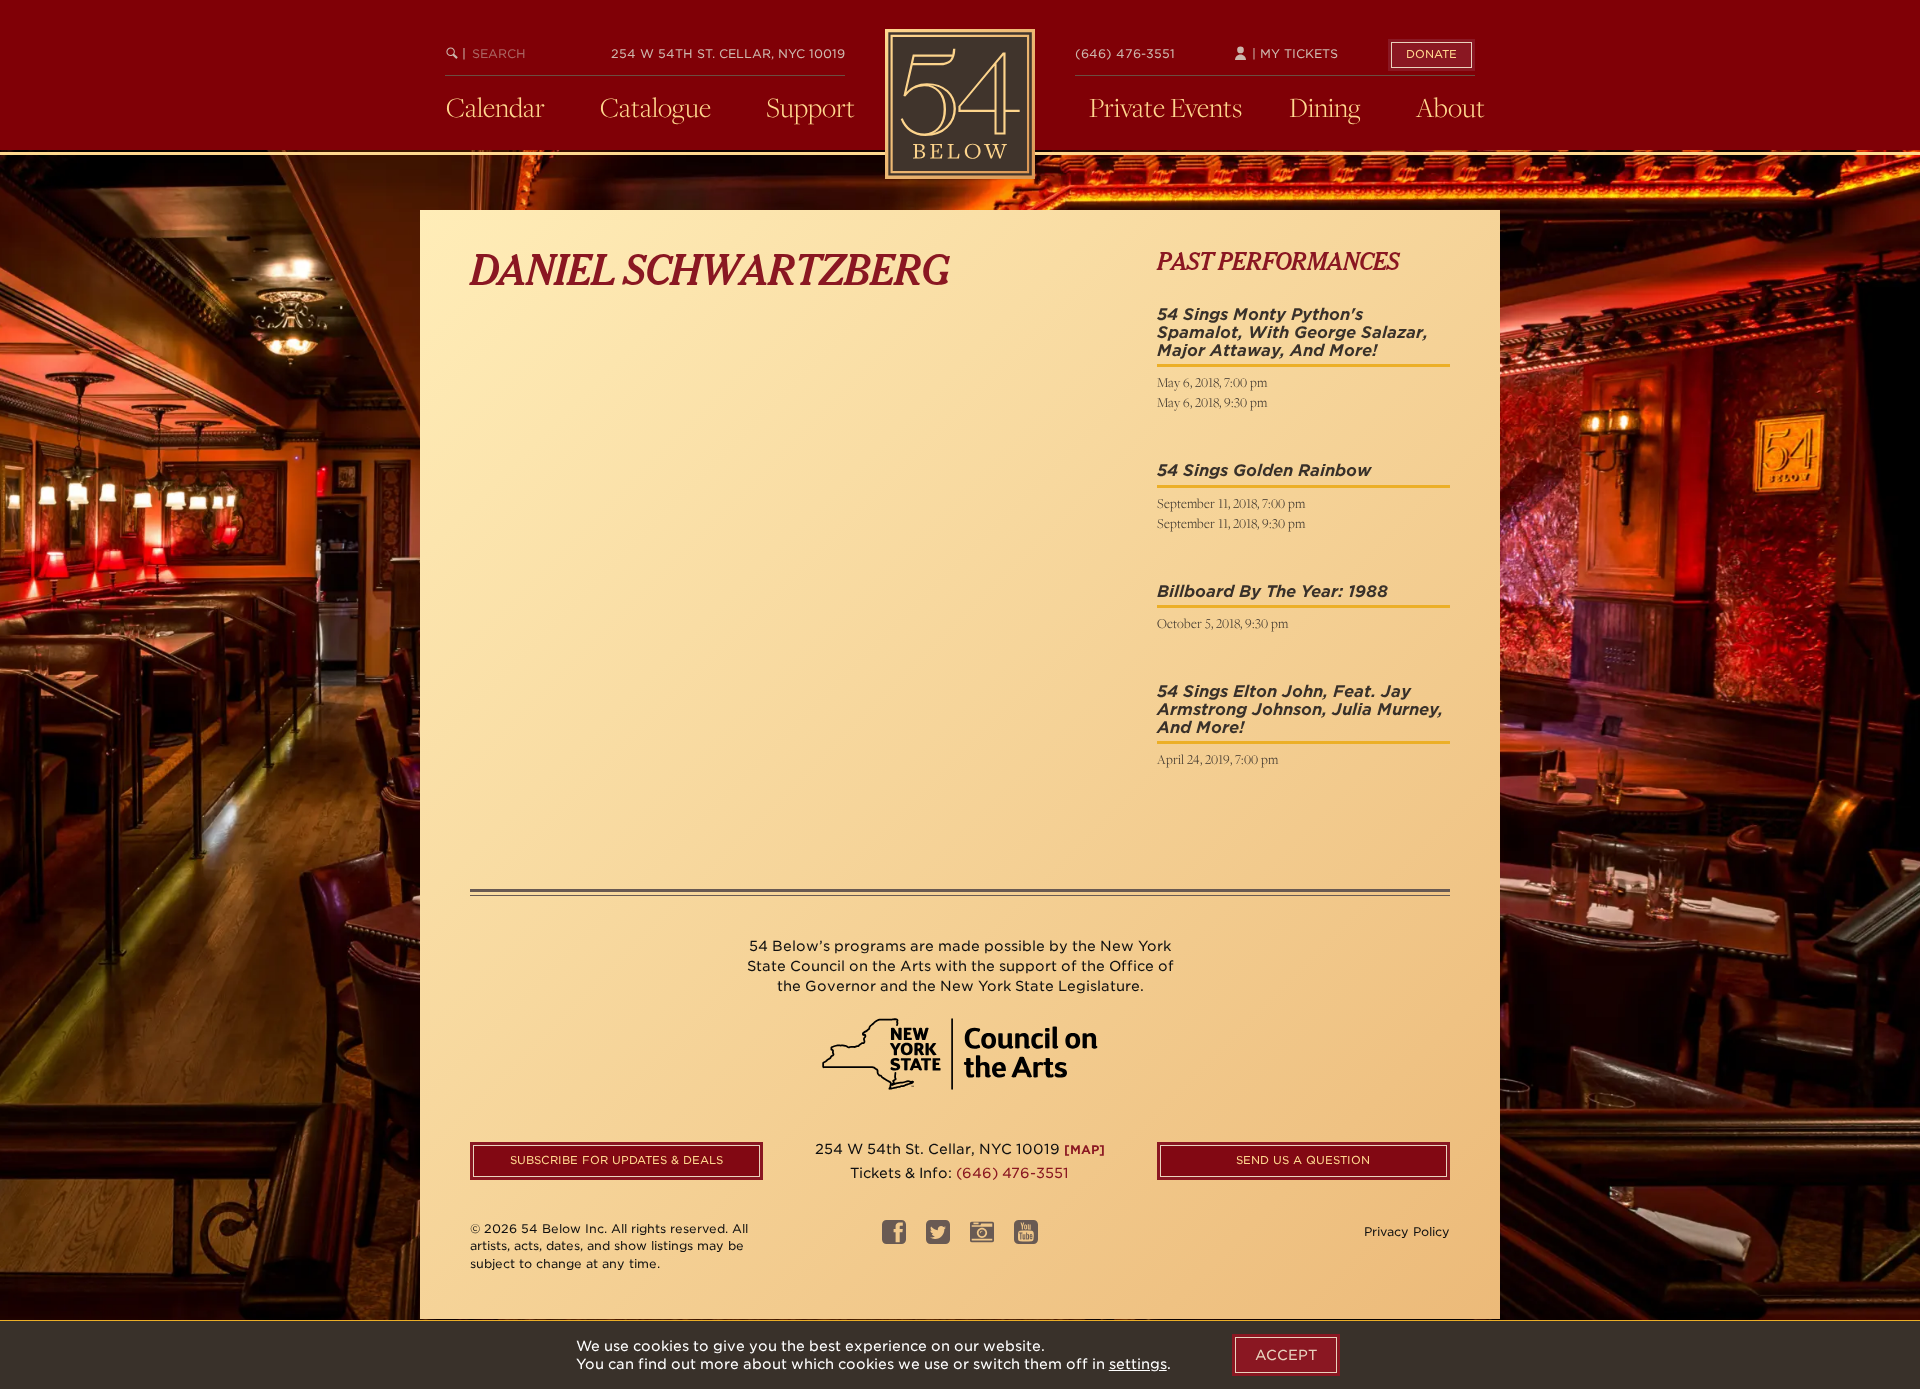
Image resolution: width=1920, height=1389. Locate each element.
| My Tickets (1293, 53)
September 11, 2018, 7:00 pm (1231, 503)
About (1450, 107)
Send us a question (1303, 1160)
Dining (1325, 107)
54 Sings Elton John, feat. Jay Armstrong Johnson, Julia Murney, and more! (1300, 709)
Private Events (1165, 107)
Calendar (495, 107)
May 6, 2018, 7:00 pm (1212, 382)
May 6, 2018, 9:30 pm (1212, 402)
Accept (1286, 1355)
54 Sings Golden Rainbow (1264, 470)
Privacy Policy (1407, 1231)
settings (1138, 1364)
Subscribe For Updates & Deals (616, 1160)
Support (810, 107)
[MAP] (1084, 1149)
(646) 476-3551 (1125, 53)
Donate (1431, 54)
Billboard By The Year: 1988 (1272, 591)
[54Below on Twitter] (938, 1238)
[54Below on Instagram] (982, 1238)
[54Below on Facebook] (894, 1238)
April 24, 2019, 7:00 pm (1217, 759)
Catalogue (655, 107)
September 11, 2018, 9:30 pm (1231, 523)
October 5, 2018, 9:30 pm (1222, 623)
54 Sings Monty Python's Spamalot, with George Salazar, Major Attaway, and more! (1292, 332)
